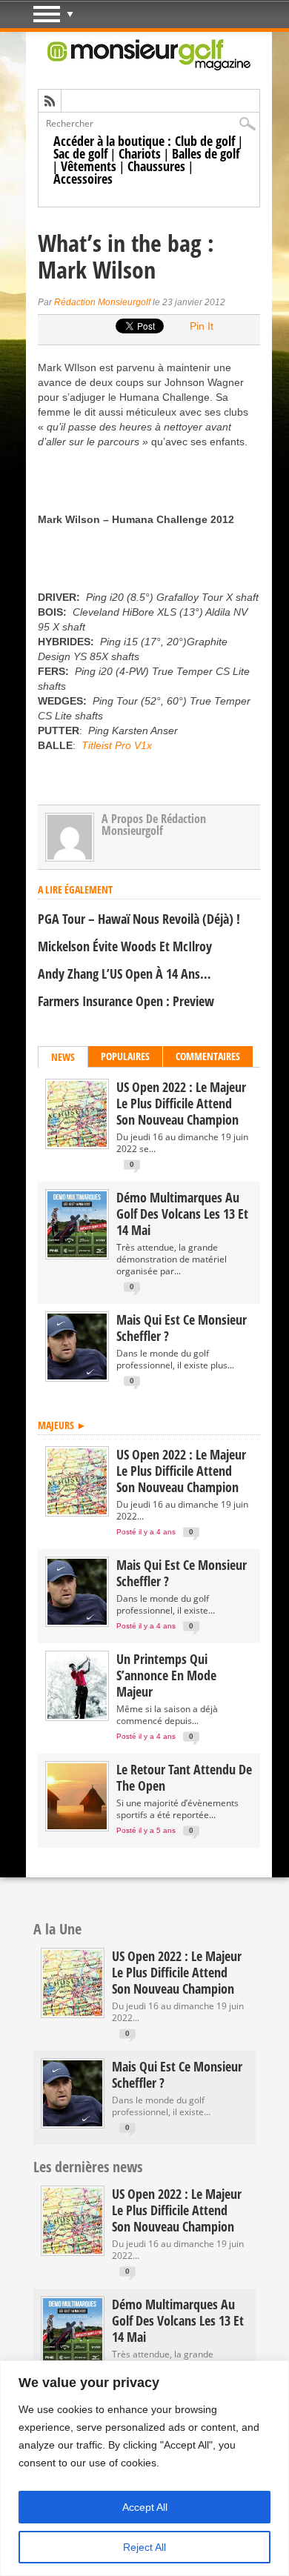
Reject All (144, 2547)
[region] (144, 2468)
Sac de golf (80, 153)
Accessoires (83, 179)
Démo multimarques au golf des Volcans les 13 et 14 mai (182, 1214)
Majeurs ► (62, 1425)
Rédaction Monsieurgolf (102, 302)
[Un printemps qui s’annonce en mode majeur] (77, 1715)
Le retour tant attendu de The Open (184, 1777)
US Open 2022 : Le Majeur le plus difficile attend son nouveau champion (181, 1103)
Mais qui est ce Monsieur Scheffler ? (182, 1328)
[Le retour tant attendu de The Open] (77, 1826)
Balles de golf (206, 153)
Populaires (125, 1056)
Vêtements (89, 166)
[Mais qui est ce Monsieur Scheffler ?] (77, 1376)
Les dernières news (88, 2167)
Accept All (145, 2507)
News (63, 1057)
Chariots (140, 153)
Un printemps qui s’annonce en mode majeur (166, 1675)
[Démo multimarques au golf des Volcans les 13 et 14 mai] (77, 1254)
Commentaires (208, 1056)
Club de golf (205, 141)
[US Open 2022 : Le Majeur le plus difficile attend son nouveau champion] (77, 1144)
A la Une (57, 1929)
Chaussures (156, 166)
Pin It (202, 326)
